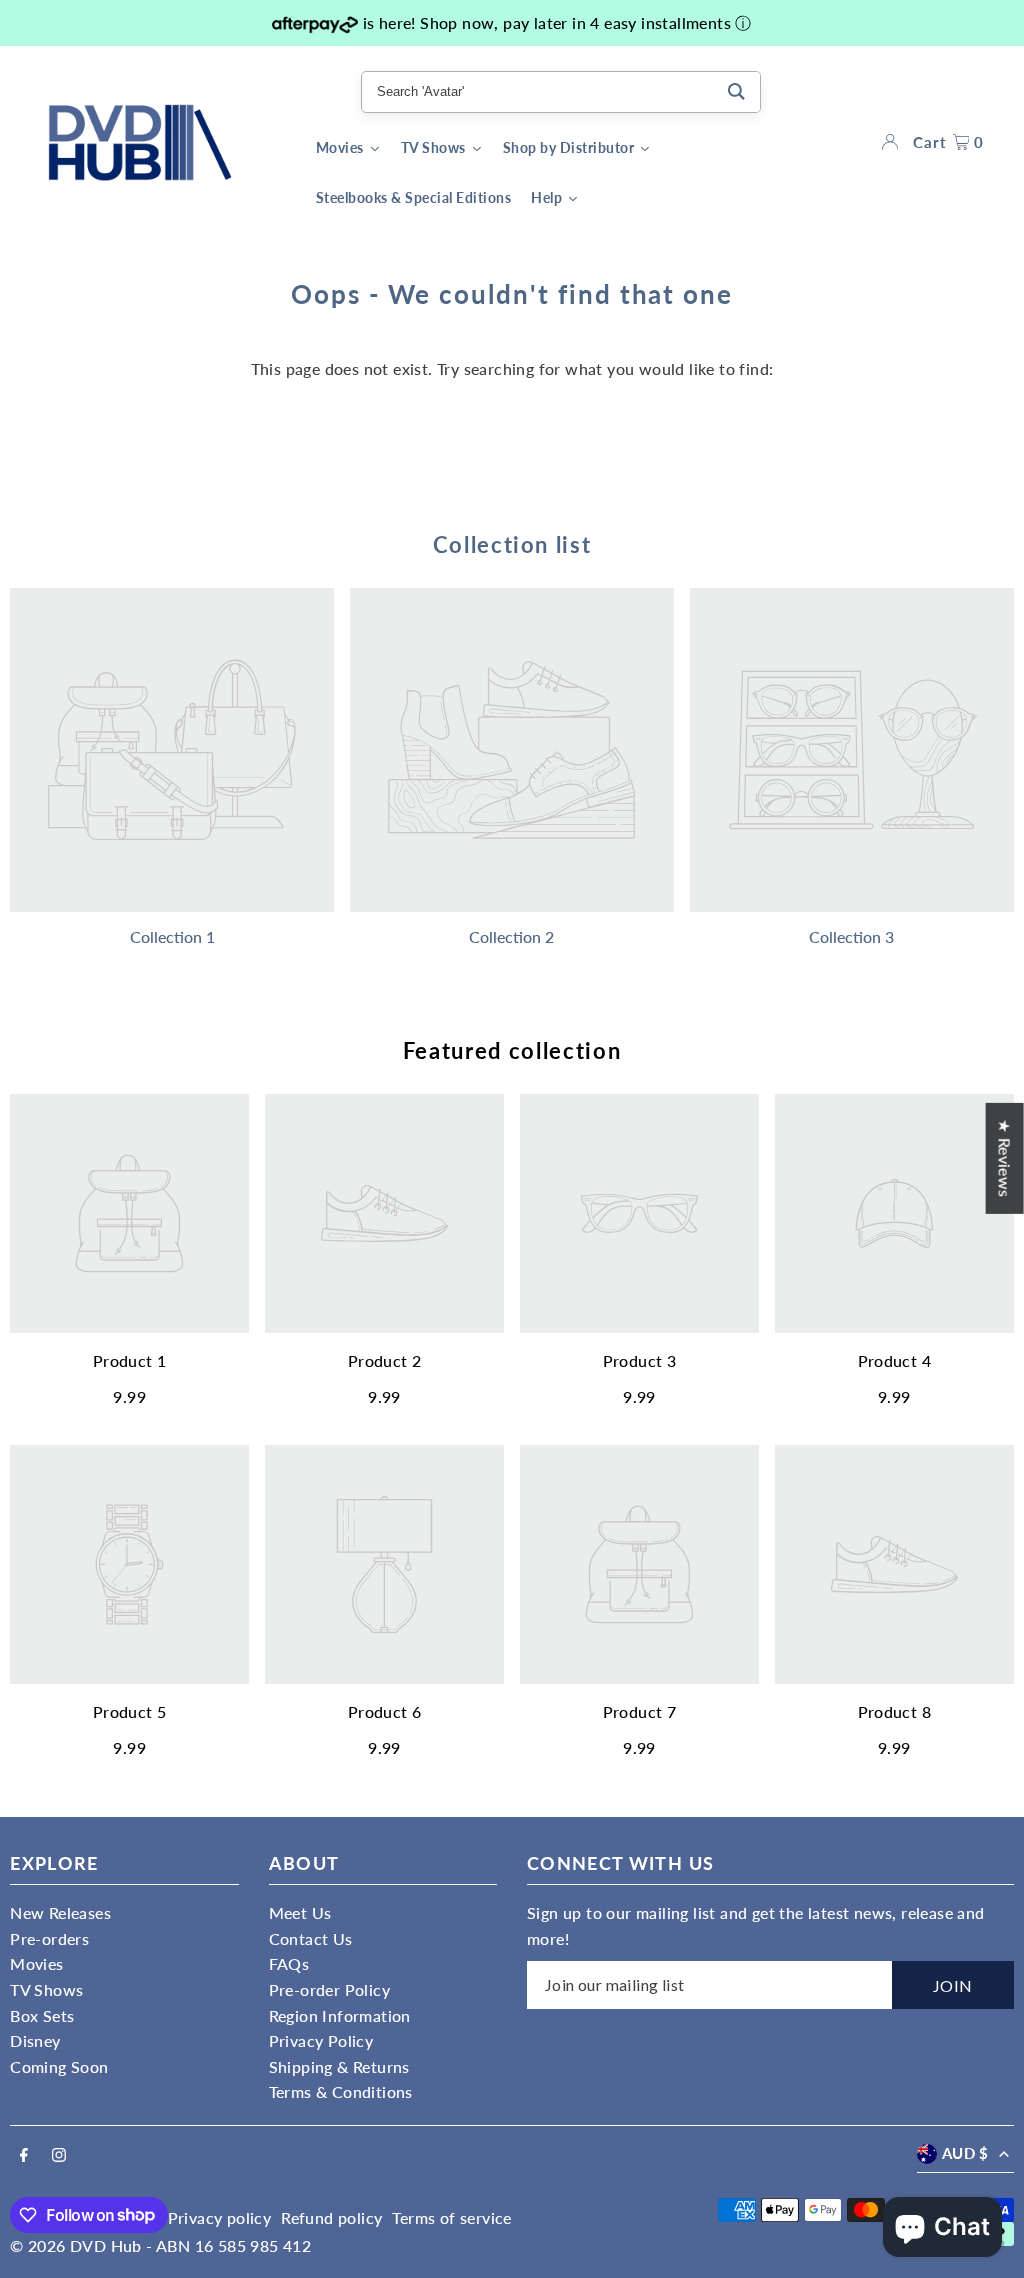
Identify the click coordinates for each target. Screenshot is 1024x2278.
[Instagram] (59, 2156)
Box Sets (42, 2015)
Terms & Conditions (341, 2091)
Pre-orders (49, 1938)
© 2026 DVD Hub (76, 2245)
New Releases (60, 1912)
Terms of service (451, 2217)
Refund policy (331, 2217)
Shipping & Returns (339, 2066)
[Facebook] (24, 2156)
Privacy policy (220, 2217)
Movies (36, 1963)
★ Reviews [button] (1005, 1158)
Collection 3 (851, 936)
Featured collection (512, 1050)
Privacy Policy (321, 2040)
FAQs (289, 1963)
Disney (35, 2040)
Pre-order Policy (329, 1989)
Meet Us (300, 1912)
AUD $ (965, 2153)
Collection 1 (172, 936)
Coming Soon (59, 2066)
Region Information (340, 2015)
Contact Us (311, 1938)
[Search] (736, 92)
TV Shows (46, 1989)
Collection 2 (511, 936)
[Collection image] (172, 750)
